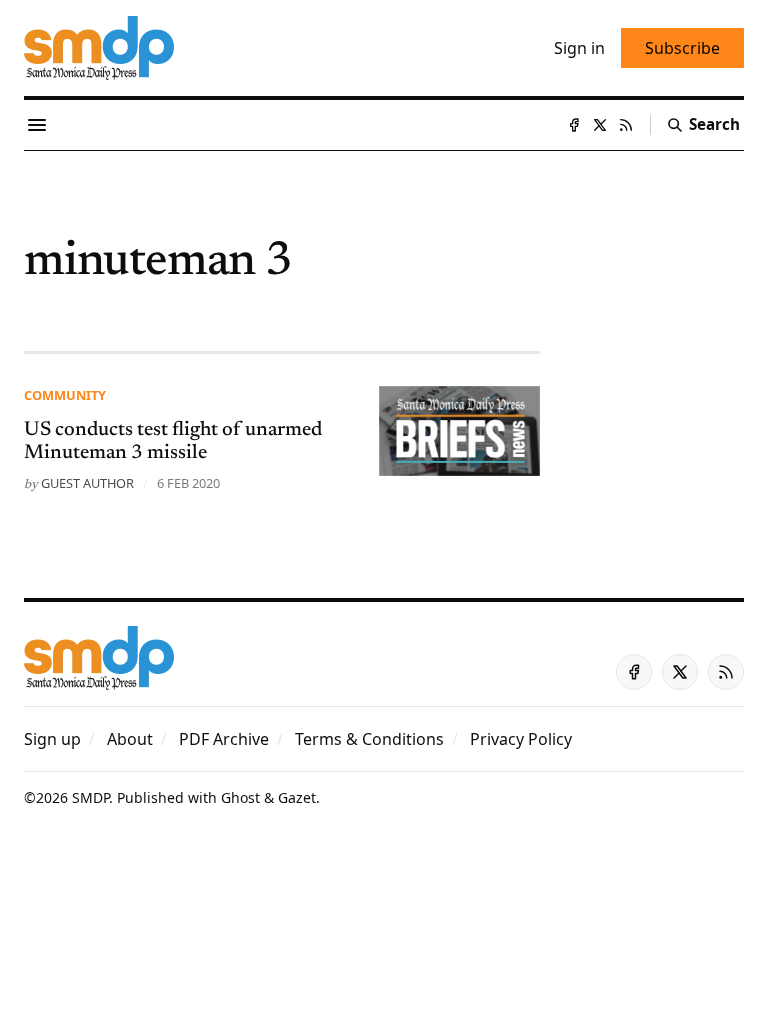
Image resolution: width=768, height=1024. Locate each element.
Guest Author (87, 483)
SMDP (90, 797)
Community (65, 395)
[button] (52, 739)
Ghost (240, 797)
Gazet (297, 797)
